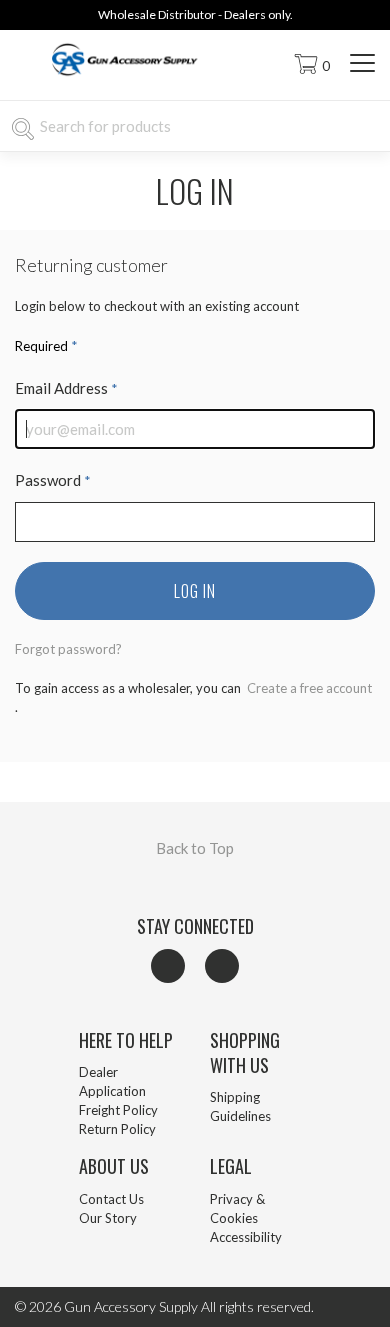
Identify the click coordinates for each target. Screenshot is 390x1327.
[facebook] (168, 966)
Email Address (66, 388)
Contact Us (111, 1199)
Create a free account (308, 688)
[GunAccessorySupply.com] (128, 79)
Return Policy (117, 1129)
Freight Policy (118, 1110)
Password (53, 480)
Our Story (108, 1218)
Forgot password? (68, 649)
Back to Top (195, 848)
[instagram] (222, 966)
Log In (195, 591)
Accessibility (246, 1237)
